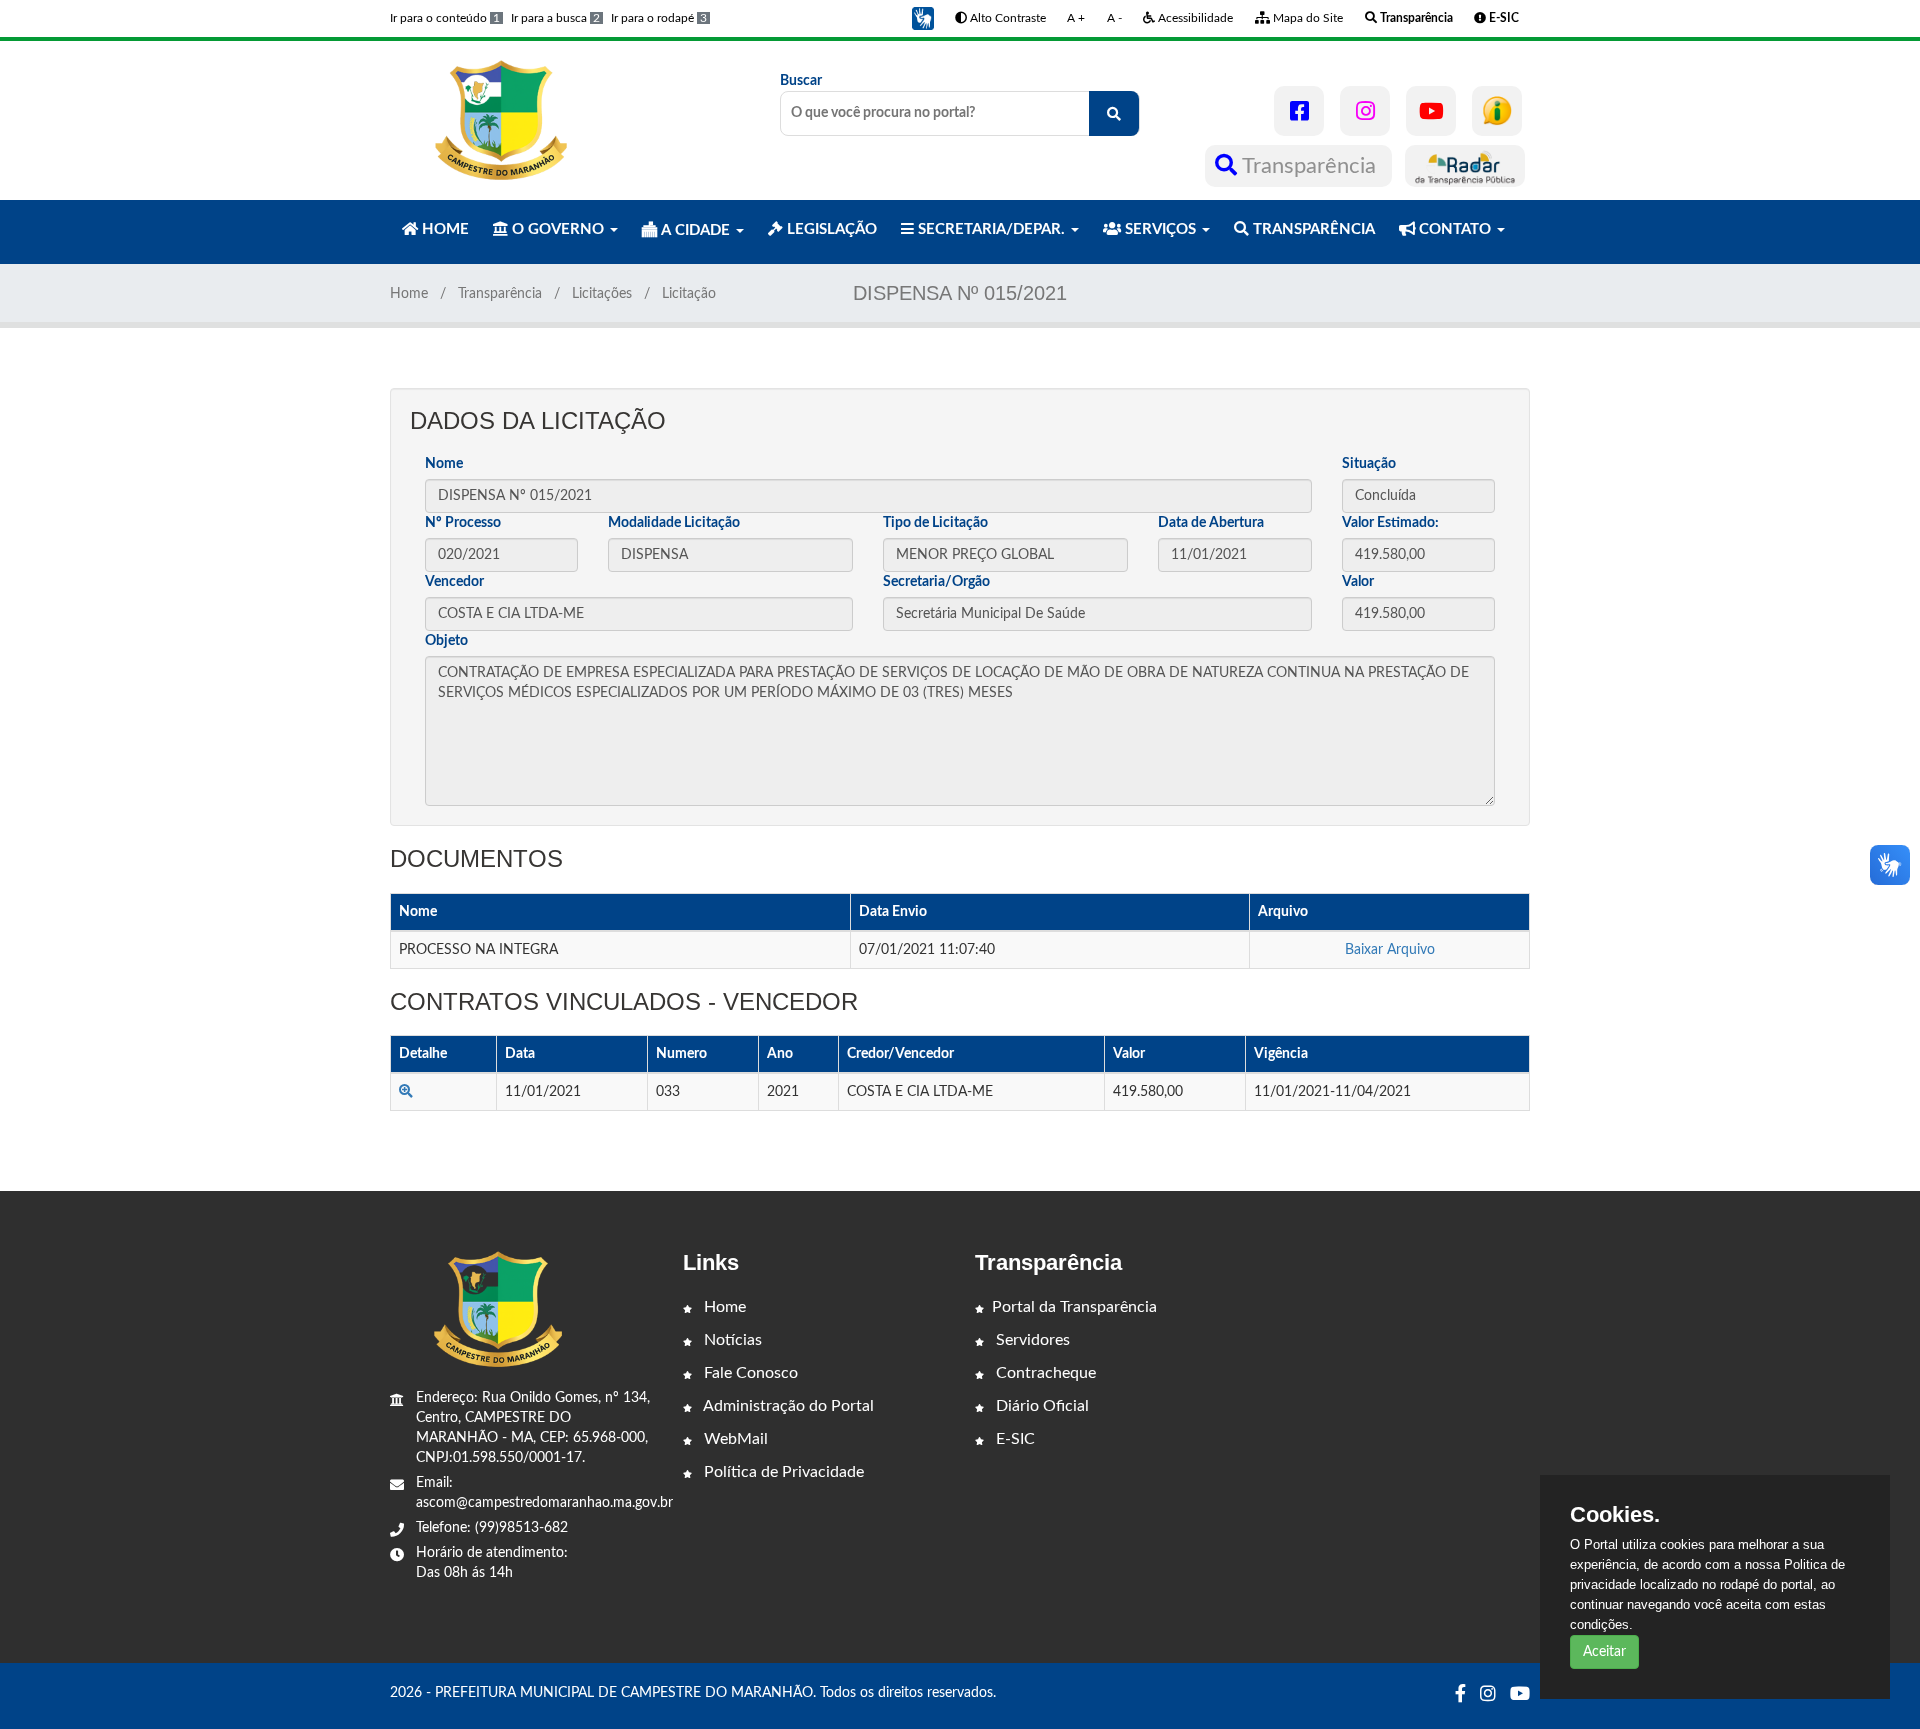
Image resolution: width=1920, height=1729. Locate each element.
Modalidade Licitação (674, 523)
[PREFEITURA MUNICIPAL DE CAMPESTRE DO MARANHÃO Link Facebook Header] (1299, 111)
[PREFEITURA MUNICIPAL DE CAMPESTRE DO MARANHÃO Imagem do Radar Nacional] (1465, 166)
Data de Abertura (1211, 523)
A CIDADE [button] (695, 230)
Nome (444, 464)
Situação (1369, 464)
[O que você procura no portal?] (1114, 113)
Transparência (1309, 166)
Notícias (731, 1340)
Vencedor (454, 582)
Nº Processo (463, 523)
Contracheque (1044, 1373)
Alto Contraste (1006, 18)
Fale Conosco (749, 1373)
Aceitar (1604, 1652)
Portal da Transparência (1074, 1307)
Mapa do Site (1306, 18)
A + (1076, 18)
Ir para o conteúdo (445, 18)
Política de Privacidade (782, 1472)
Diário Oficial (1040, 1406)
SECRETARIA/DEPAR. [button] (991, 229)
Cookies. (1615, 1515)
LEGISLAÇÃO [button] (830, 229)
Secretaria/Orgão (936, 582)
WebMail (734, 1439)
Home (409, 294)
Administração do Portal (787, 1406)
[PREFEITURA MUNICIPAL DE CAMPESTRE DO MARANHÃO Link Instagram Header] (1365, 111)
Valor (1358, 582)
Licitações (602, 294)
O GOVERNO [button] (558, 229)
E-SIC (1013, 1439)
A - (1114, 18)
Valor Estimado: (1390, 523)
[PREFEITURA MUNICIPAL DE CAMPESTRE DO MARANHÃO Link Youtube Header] (1431, 111)
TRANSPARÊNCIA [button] (1312, 229)
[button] (923, 18)
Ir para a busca (555, 18)
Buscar (801, 81)
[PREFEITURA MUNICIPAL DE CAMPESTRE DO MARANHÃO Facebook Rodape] (1460, 1695)
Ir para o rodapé (659, 18)
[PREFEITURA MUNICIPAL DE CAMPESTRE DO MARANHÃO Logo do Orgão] (498, 120)
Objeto (446, 641)
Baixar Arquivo (1390, 950)
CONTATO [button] (1455, 229)
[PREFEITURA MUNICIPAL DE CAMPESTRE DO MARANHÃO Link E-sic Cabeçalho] (1497, 111)
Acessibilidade (1194, 18)
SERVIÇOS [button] (1160, 229)
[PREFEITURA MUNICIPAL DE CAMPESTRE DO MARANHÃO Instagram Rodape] (1488, 1695)
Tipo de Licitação (935, 523)
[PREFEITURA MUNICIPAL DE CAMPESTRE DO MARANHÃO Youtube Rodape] (1520, 1695)
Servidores (1031, 1340)
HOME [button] (443, 229)
